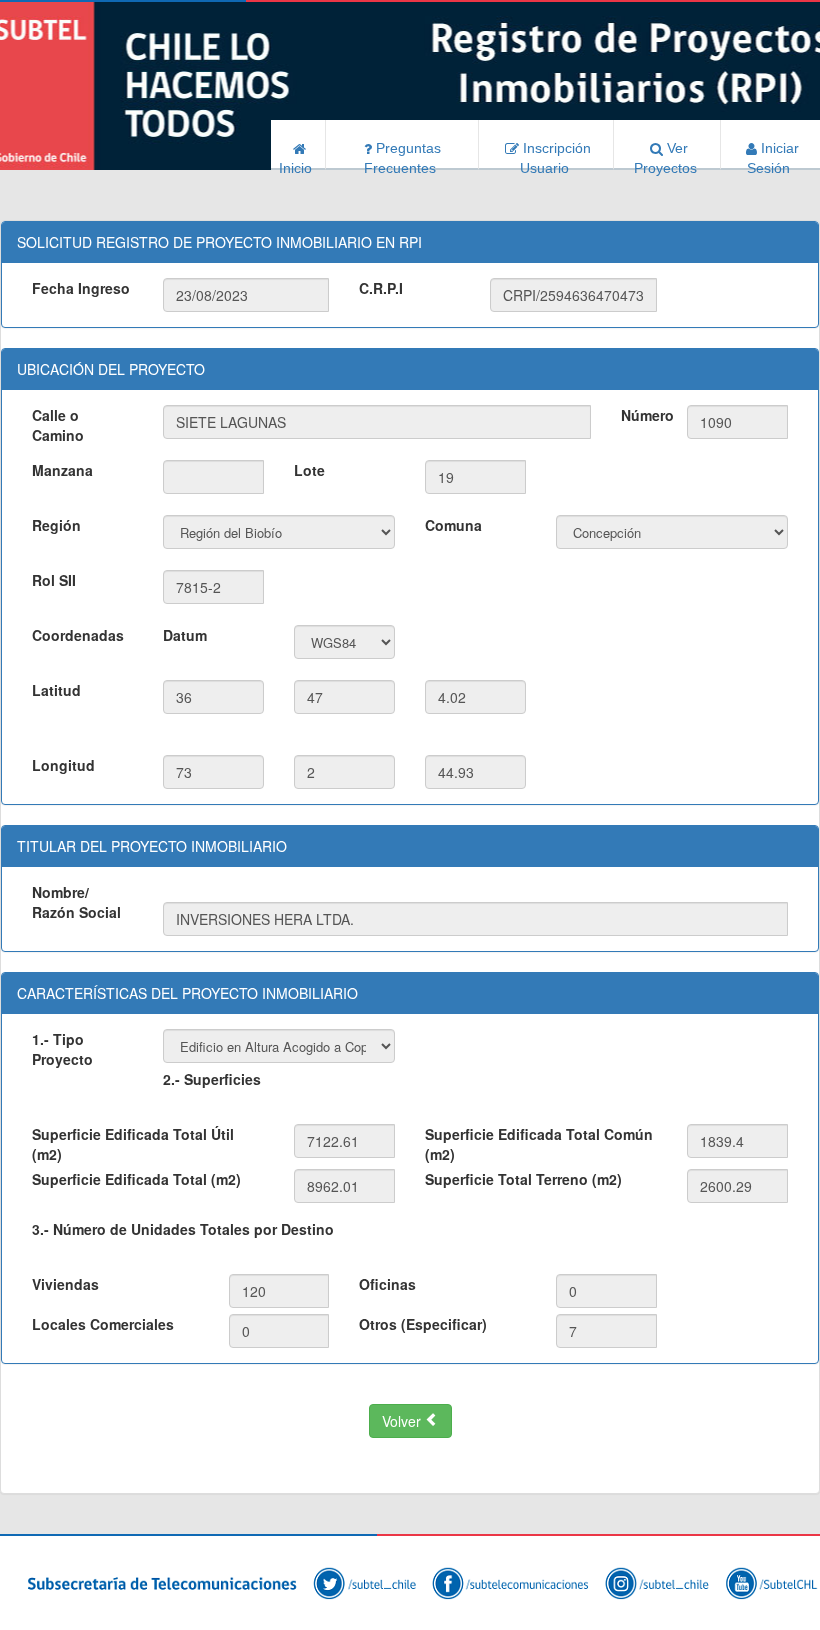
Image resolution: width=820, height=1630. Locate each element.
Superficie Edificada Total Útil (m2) (133, 1144)
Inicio (297, 165)
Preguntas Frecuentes (404, 155)
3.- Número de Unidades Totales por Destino (183, 1229)
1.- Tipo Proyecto (62, 1049)
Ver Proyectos (667, 155)
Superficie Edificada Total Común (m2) (539, 1144)
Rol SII (54, 580)
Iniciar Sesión (773, 155)
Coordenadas (78, 635)
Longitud (63, 765)
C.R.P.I (381, 288)
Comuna (453, 525)
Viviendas (65, 1284)
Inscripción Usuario (555, 155)
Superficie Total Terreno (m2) (523, 1179)
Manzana (62, 470)
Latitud (56, 690)
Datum (185, 635)
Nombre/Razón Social (76, 902)
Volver (403, 1421)
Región (56, 525)
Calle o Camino (58, 425)
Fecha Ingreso (81, 288)
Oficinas (387, 1284)
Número (646, 415)
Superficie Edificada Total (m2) (136, 1179)
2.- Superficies (212, 1079)
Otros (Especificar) (423, 1324)
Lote (309, 470)
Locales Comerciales (103, 1324)
